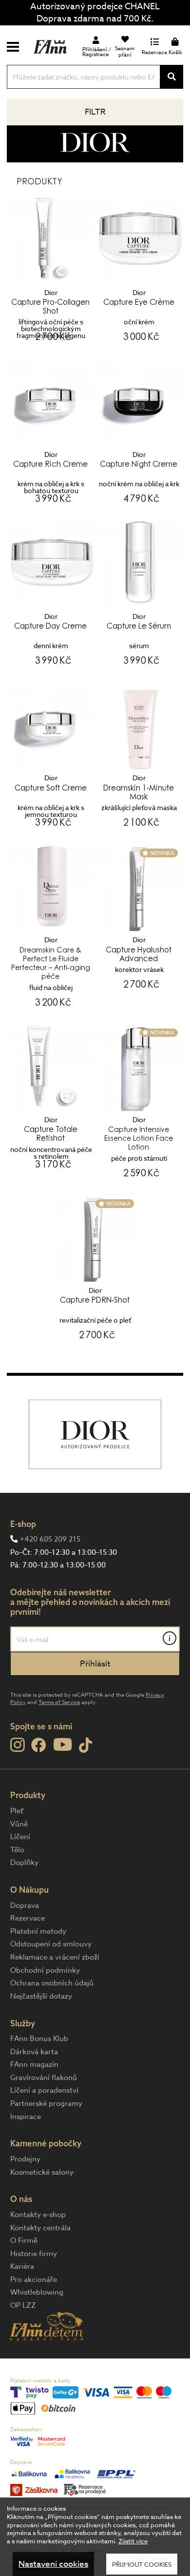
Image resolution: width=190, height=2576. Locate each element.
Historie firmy (34, 2254)
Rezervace (28, 1918)
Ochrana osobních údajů (52, 1983)
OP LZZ (23, 2305)
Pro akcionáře (34, 2279)
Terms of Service (59, 1702)
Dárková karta (34, 2052)
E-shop (23, 1524)
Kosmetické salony (42, 2172)
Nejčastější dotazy (41, 1996)
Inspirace (26, 2117)
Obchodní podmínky (45, 1970)
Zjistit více (133, 2541)
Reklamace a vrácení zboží (55, 1957)
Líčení (20, 1837)
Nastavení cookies (53, 2564)
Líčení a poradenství (44, 2090)
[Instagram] (17, 1745)
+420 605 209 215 (50, 1539)
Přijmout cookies (142, 2564)
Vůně (19, 1824)
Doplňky (24, 1863)
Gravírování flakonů (44, 2078)
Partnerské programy (46, 2103)
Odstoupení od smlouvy (51, 1944)
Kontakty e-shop (38, 2215)
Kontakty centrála (40, 2228)
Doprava (25, 1905)
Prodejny (25, 2159)
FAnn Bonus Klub (39, 2039)
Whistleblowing (37, 2292)
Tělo (17, 1850)
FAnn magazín (34, 2064)
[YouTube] (63, 1744)
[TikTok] (85, 1746)
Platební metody (38, 1931)
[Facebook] (39, 1746)
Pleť (17, 1811)
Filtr (95, 112)
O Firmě (24, 2240)
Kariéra (22, 2266)
